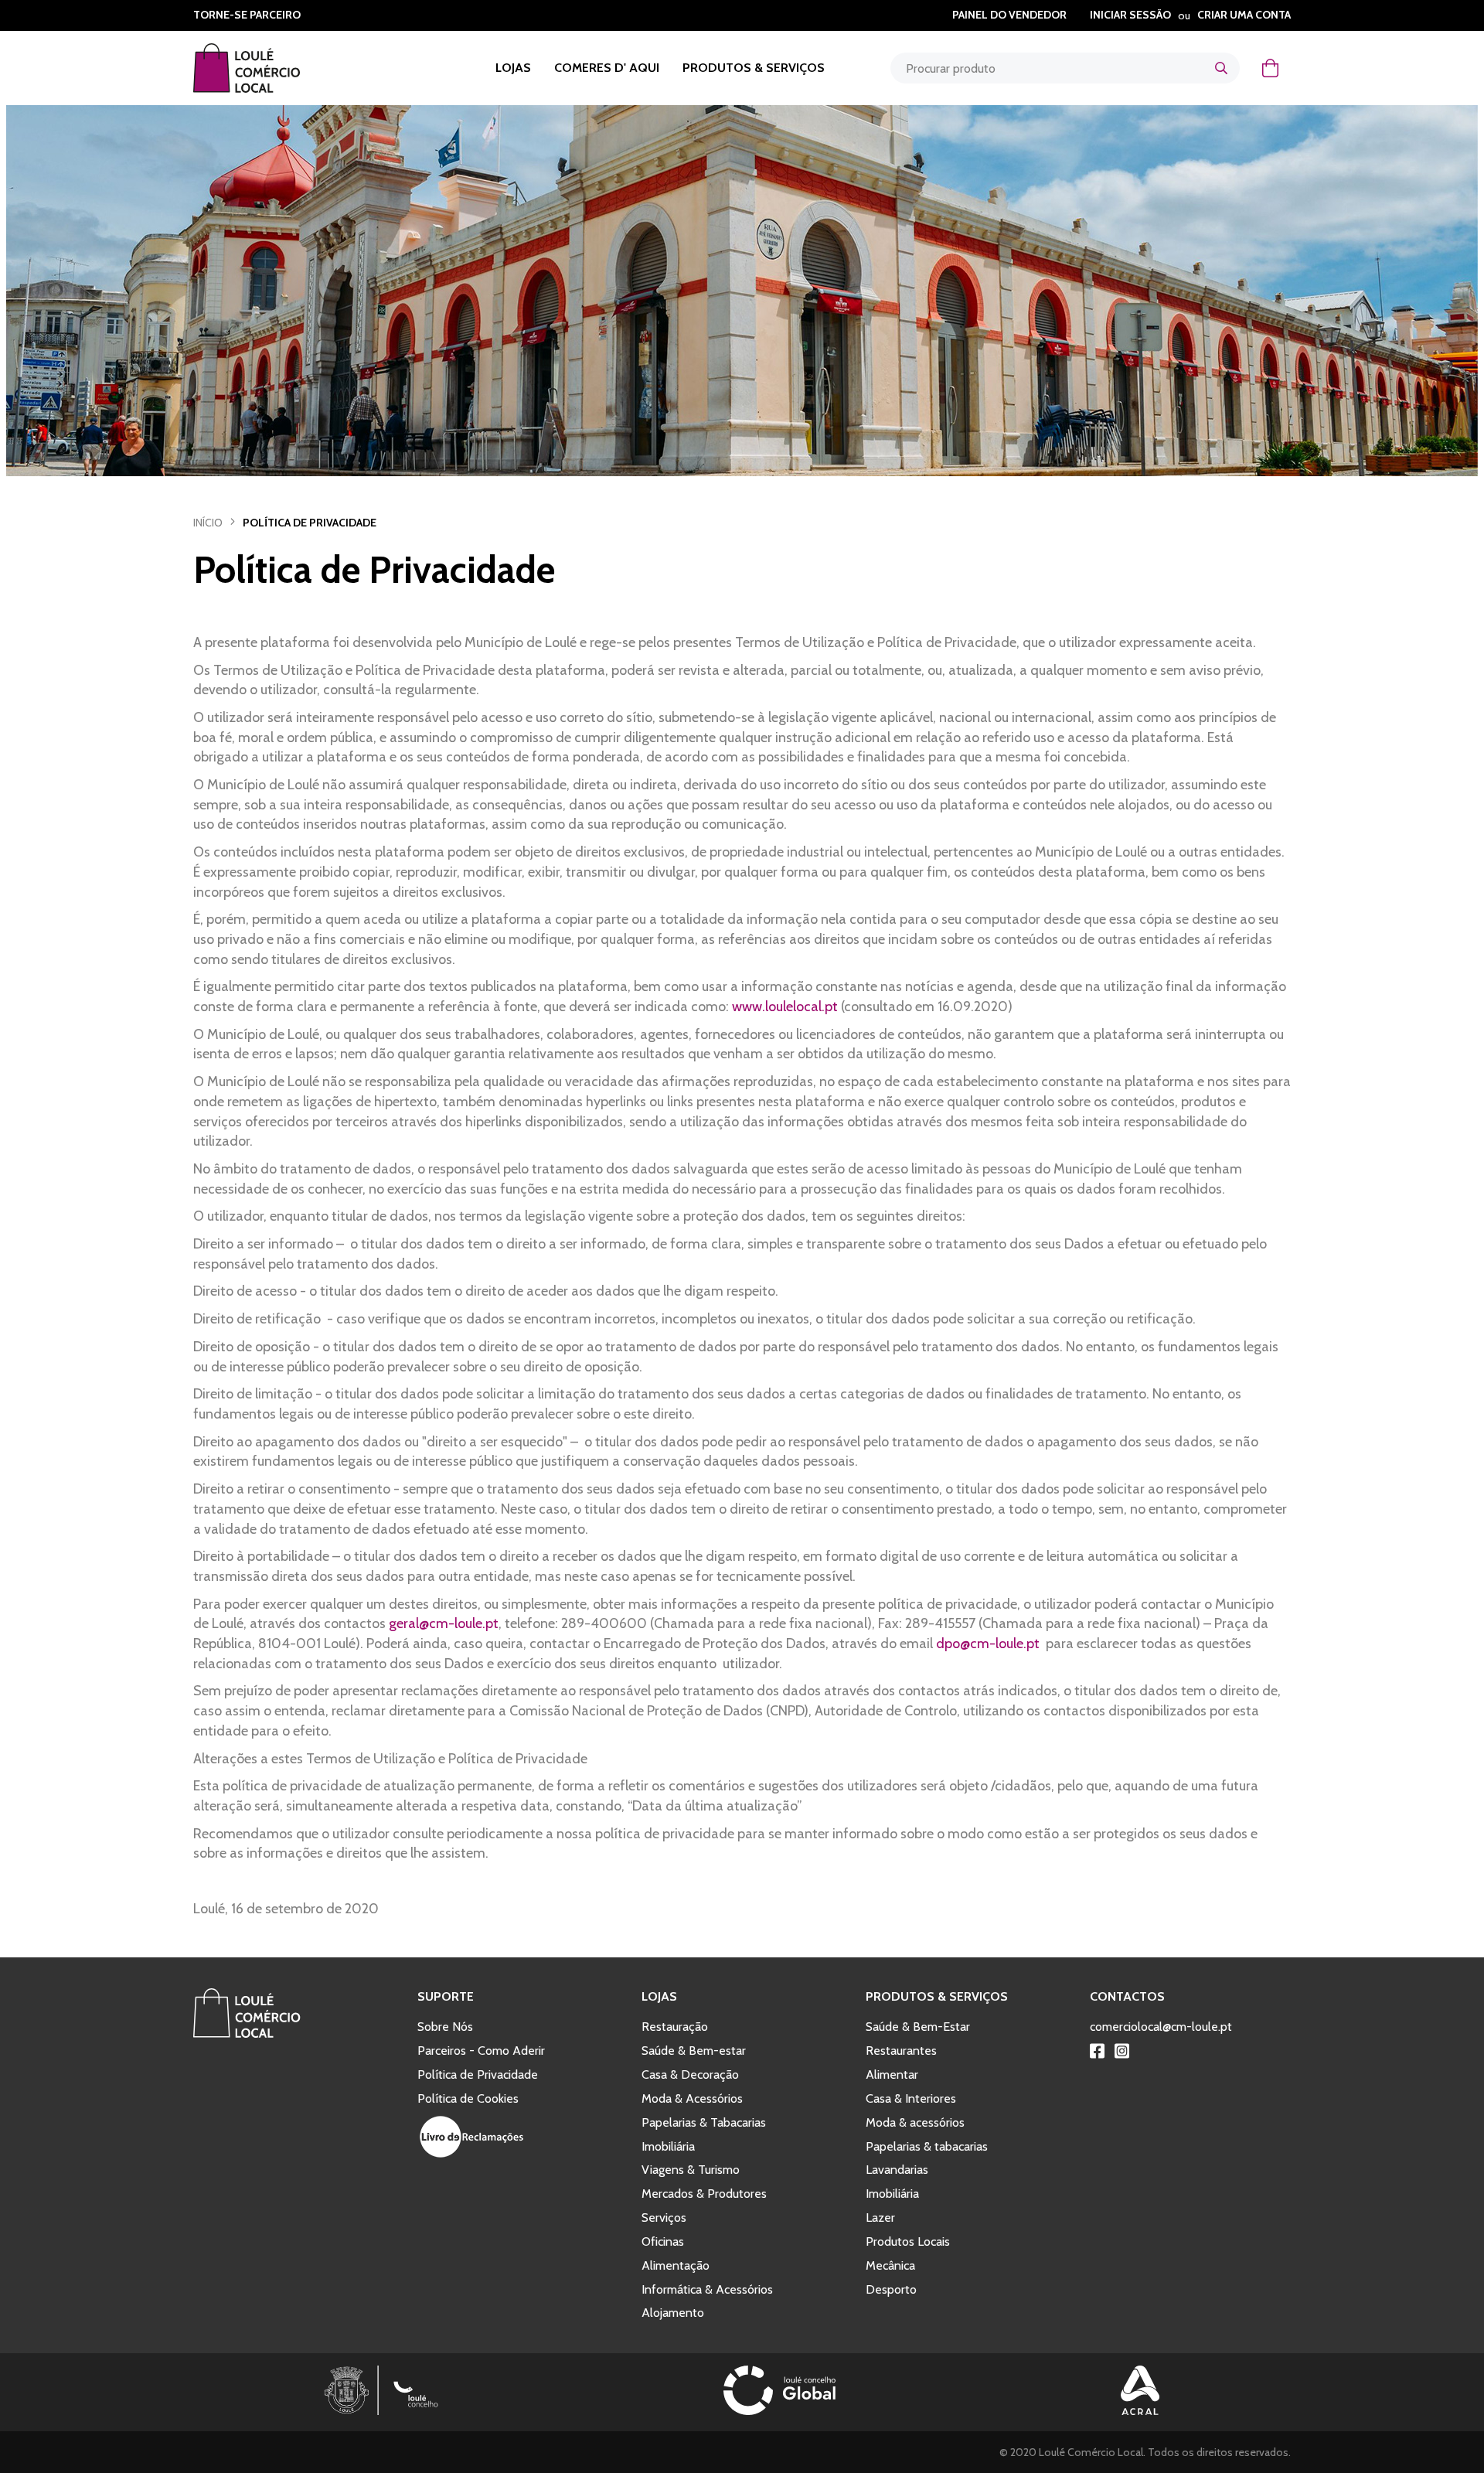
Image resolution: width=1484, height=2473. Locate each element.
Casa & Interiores (911, 2098)
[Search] (1221, 68)
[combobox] (1065, 68)
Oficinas (663, 2241)
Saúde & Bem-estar (694, 2051)
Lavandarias (897, 2170)
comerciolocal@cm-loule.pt (1161, 2027)
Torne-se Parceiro (247, 15)
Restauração (675, 2027)
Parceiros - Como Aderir (481, 2051)
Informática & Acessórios (707, 2289)
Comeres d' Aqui (607, 68)
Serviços (664, 2218)
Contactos (1127, 1996)
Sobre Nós (445, 2027)
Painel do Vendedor (1009, 15)
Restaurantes (901, 2051)
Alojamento (673, 2313)
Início (208, 523)
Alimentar (892, 2074)
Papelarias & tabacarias (927, 2146)
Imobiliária (668, 2146)
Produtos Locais (908, 2241)
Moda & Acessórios (692, 2098)
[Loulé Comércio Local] (247, 2034)
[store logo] (266, 68)
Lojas (513, 68)
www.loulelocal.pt (785, 1007)
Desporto (891, 2289)
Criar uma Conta (1244, 15)
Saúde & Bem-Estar (918, 2027)
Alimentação (676, 2265)
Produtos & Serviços (754, 68)
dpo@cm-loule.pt (988, 1644)
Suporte (446, 1996)
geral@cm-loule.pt (444, 1623)
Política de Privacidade (478, 2074)
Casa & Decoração (690, 2074)
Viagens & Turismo (691, 2170)
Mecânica (890, 2265)
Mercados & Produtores (704, 2194)
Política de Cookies (468, 2098)
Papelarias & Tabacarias (704, 2122)
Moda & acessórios (915, 2122)
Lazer (880, 2218)
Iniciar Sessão (1130, 15)
